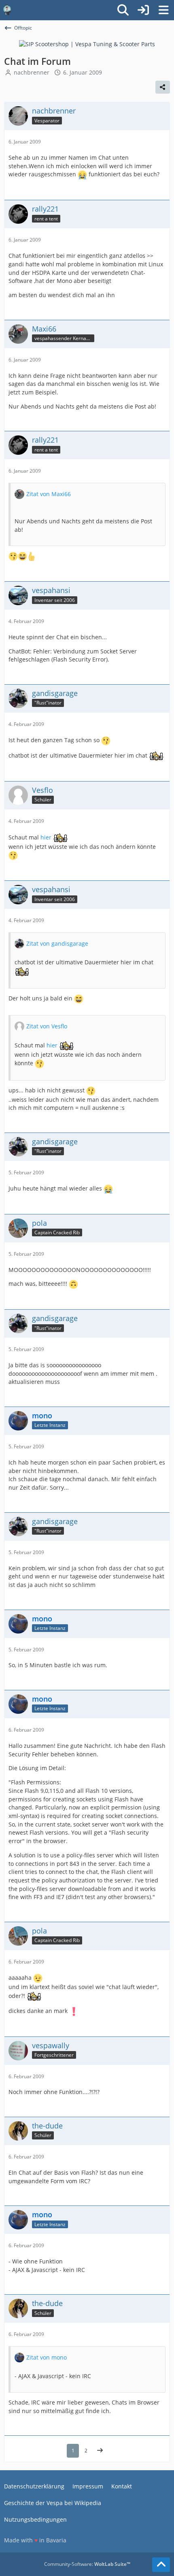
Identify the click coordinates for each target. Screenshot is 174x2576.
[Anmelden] (143, 10)
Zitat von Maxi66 (49, 494)
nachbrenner (32, 72)
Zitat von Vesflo (47, 1026)
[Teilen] (163, 87)
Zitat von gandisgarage (57, 943)
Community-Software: (87, 2564)
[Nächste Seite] (100, 2451)
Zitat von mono (47, 2357)
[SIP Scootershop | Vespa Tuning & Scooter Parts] (87, 44)
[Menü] (163, 10)
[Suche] (123, 10)
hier (46, 837)
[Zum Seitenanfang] (161, 2565)
